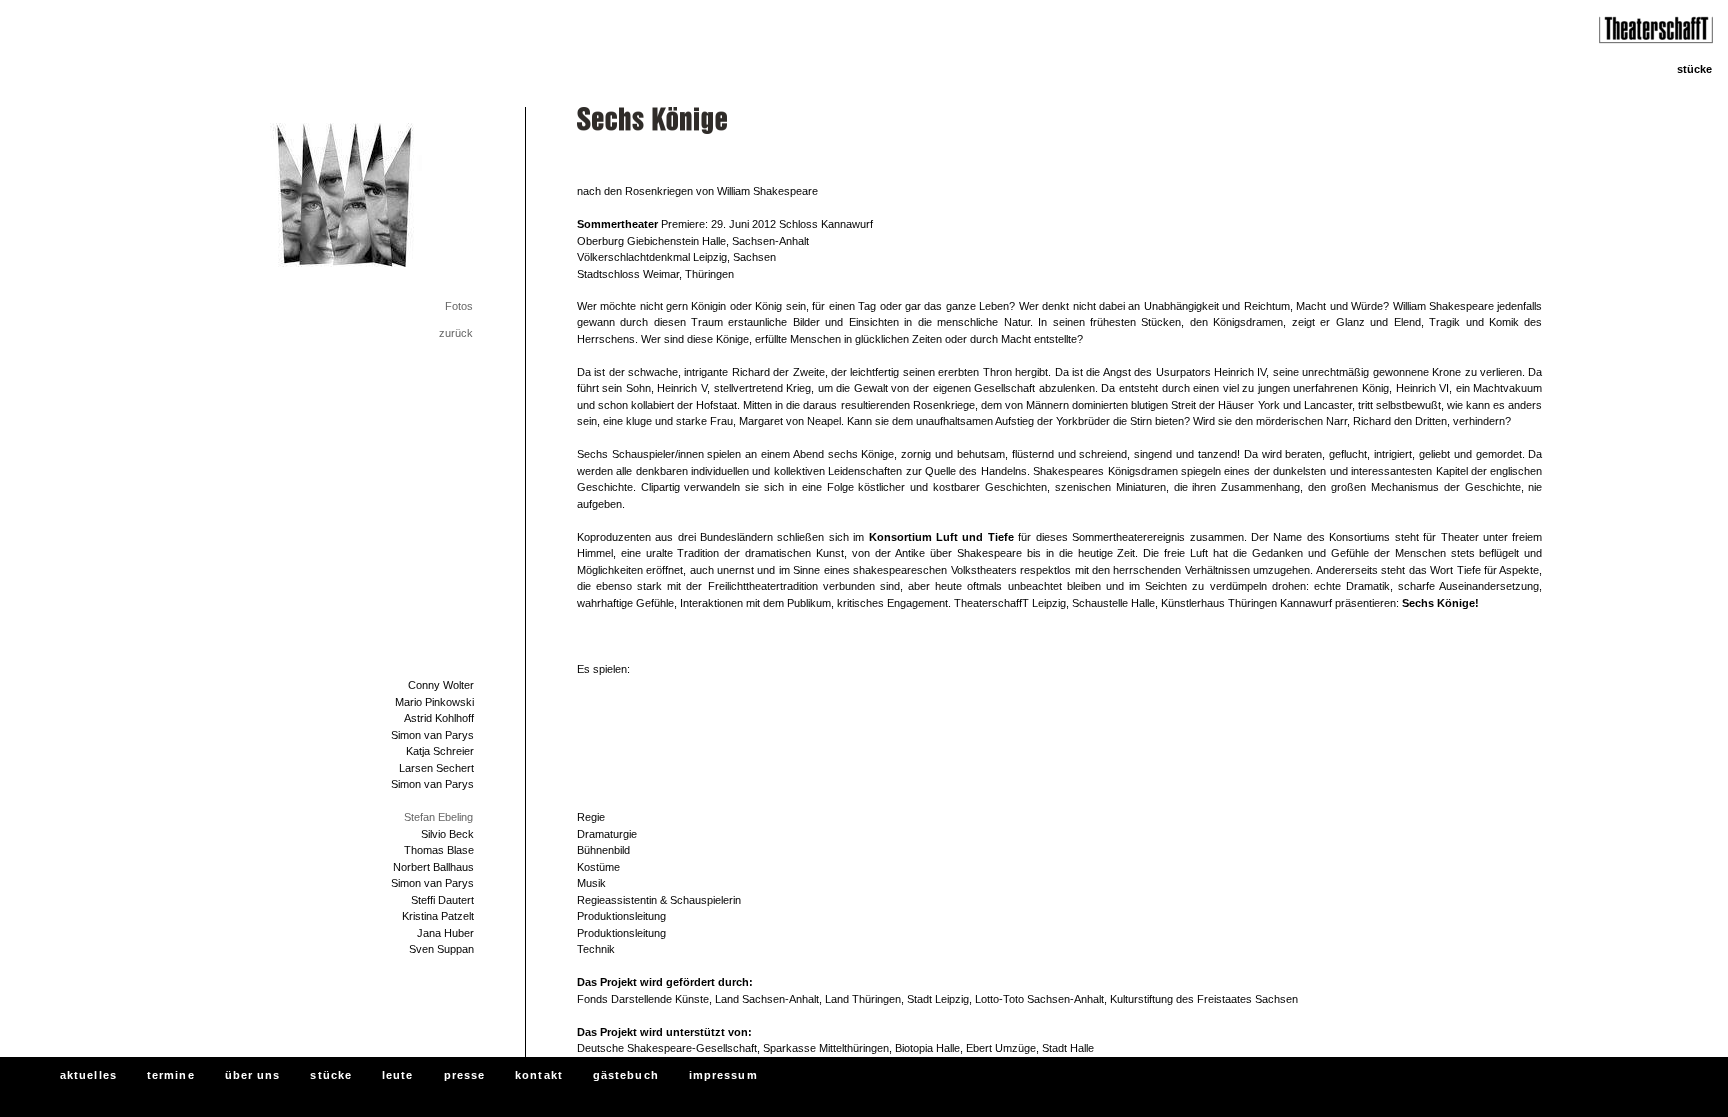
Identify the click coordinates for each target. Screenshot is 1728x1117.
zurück (456, 333)
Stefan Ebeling (438, 817)
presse (465, 1075)
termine (171, 1075)
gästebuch (626, 1075)
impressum (723, 1075)
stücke (331, 1075)
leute (398, 1075)
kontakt (539, 1075)
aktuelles (88, 1075)
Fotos (459, 306)
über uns (253, 1075)
